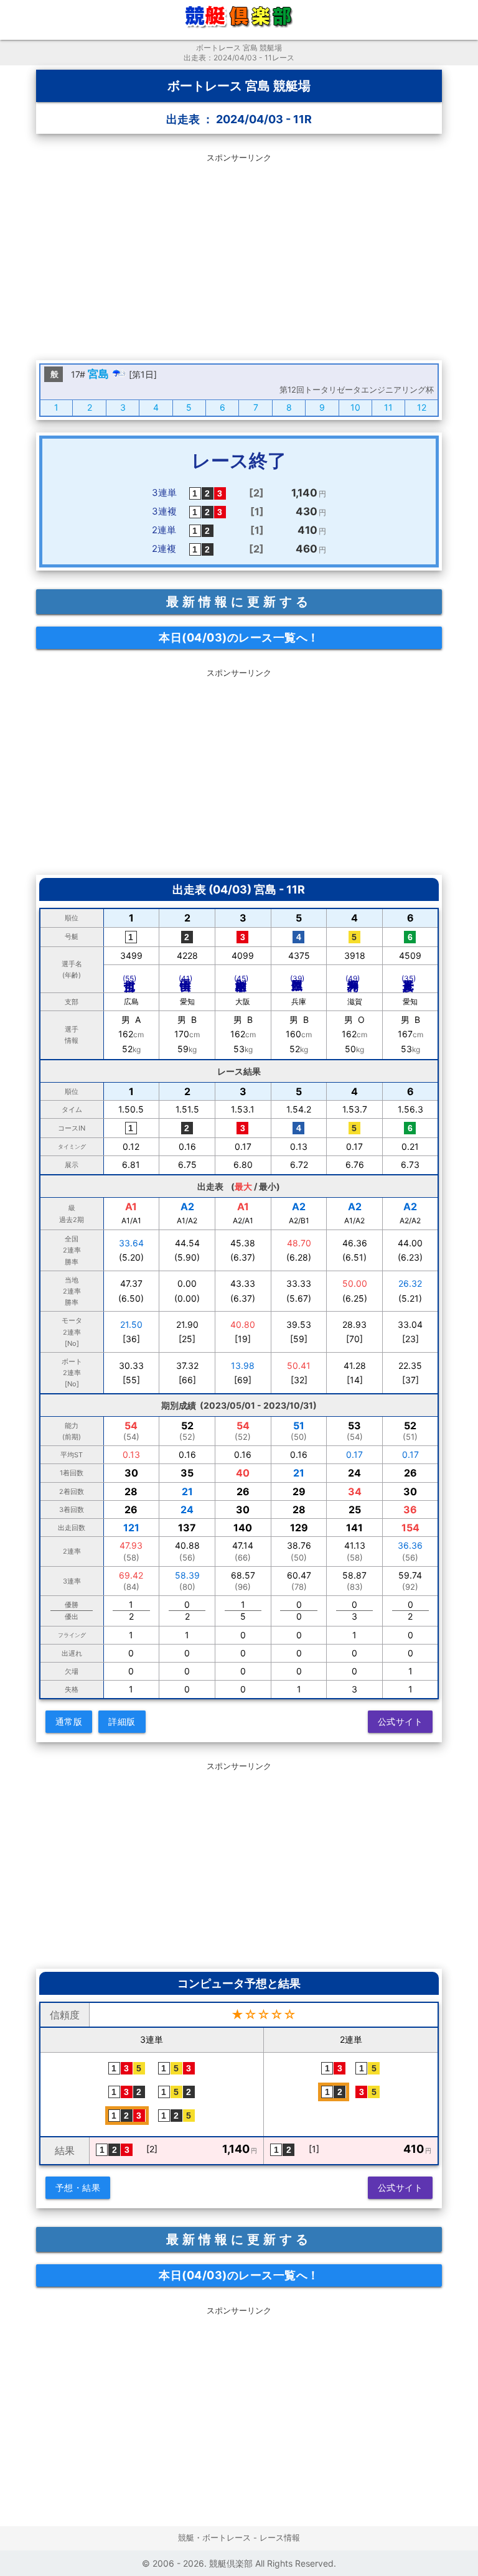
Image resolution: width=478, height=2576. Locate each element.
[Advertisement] (239, 254)
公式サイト (401, 1721)
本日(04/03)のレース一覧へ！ (239, 637)
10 (355, 407)
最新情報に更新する (239, 602)
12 (422, 407)
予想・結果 (78, 2187)
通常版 (69, 1721)
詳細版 (122, 1721)
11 (388, 407)
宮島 (98, 374)
